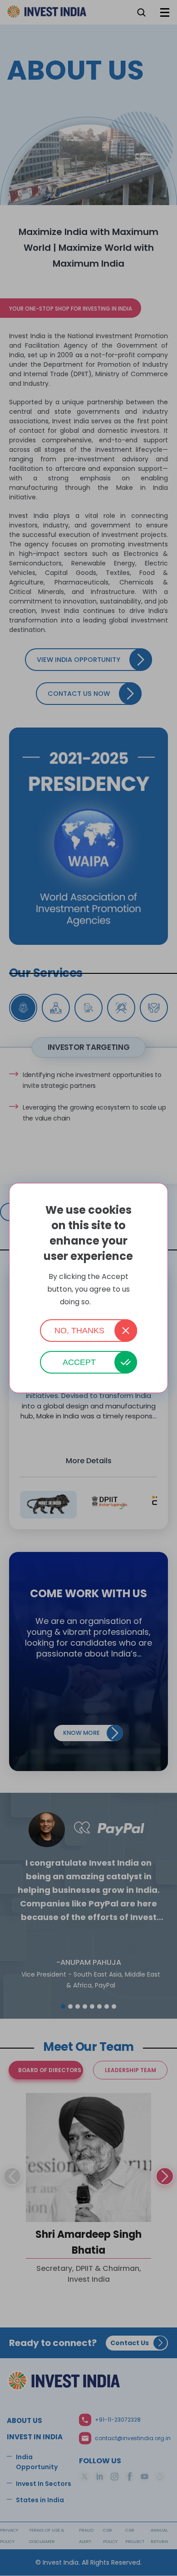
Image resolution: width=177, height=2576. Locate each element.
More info (105, 1302)
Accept (79, 1362)
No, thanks (79, 1331)
